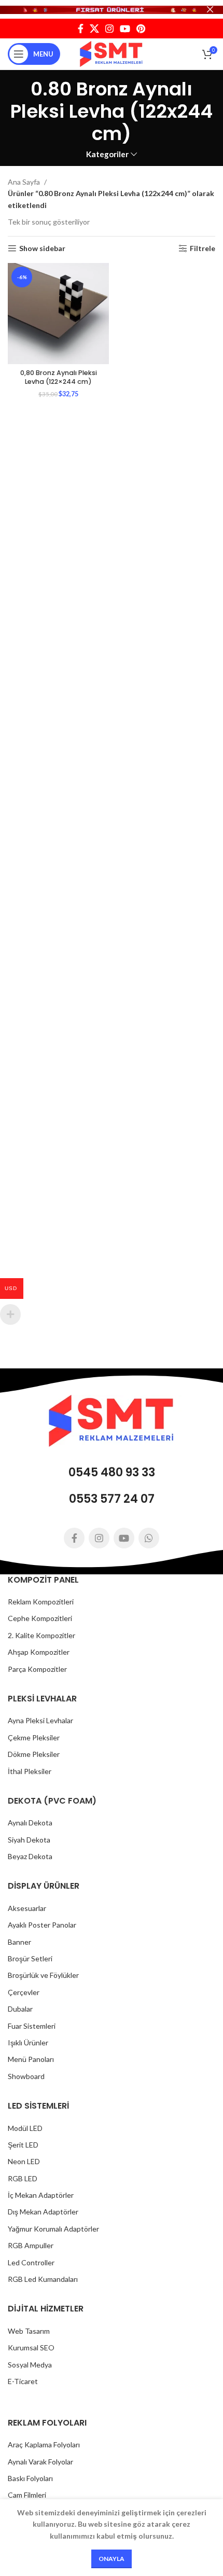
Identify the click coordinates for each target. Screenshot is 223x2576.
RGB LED (23, 2178)
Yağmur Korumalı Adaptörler (53, 2229)
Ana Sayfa (25, 182)
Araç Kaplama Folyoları (44, 2445)
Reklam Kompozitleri (41, 1602)
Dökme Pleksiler (34, 1754)
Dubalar (20, 2009)
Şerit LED (23, 2145)
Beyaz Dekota (30, 1856)
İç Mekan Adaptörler (41, 2195)
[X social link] (94, 29)
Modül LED (25, 2128)
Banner (19, 1942)
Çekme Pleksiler (34, 1737)
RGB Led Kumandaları (43, 2279)
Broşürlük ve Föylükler (43, 1975)
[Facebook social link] (81, 29)
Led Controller (31, 2262)
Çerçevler (24, 1992)
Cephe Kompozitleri (40, 1618)
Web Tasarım (29, 2331)
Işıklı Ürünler (28, 2042)
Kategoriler (107, 154)
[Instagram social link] (109, 29)
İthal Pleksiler (30, 1771)
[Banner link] (112, 9)
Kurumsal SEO (31, 2348)
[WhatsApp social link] (149, 1538)
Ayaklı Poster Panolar (42, 1925)
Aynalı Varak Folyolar (40, 2462)
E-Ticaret (23, 2381)
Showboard (26, 2076)
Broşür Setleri (30, 1958)
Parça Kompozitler (37, 1669)
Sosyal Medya (30, 2365)
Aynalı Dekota (30, 1823)
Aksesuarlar (27, 1908)
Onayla (112, 2559)
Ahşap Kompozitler (39, 1652)
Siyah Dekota (29, 1840)
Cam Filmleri (27, 2495)
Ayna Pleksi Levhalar (40, 1720)
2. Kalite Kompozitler (41, 1635)
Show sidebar (42, 248)
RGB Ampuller (31, 2245)
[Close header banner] (210, 9)
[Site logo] (112, 53)
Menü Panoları (31, 2059)
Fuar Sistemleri (32, 2026)
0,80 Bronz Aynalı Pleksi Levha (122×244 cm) (59, 377)
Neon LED (24, 2161)
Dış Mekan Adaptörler (43, 2212)
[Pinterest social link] (141, 29)
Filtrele (203, 248)
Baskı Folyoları (30, 2478)
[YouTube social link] (125, 29)
